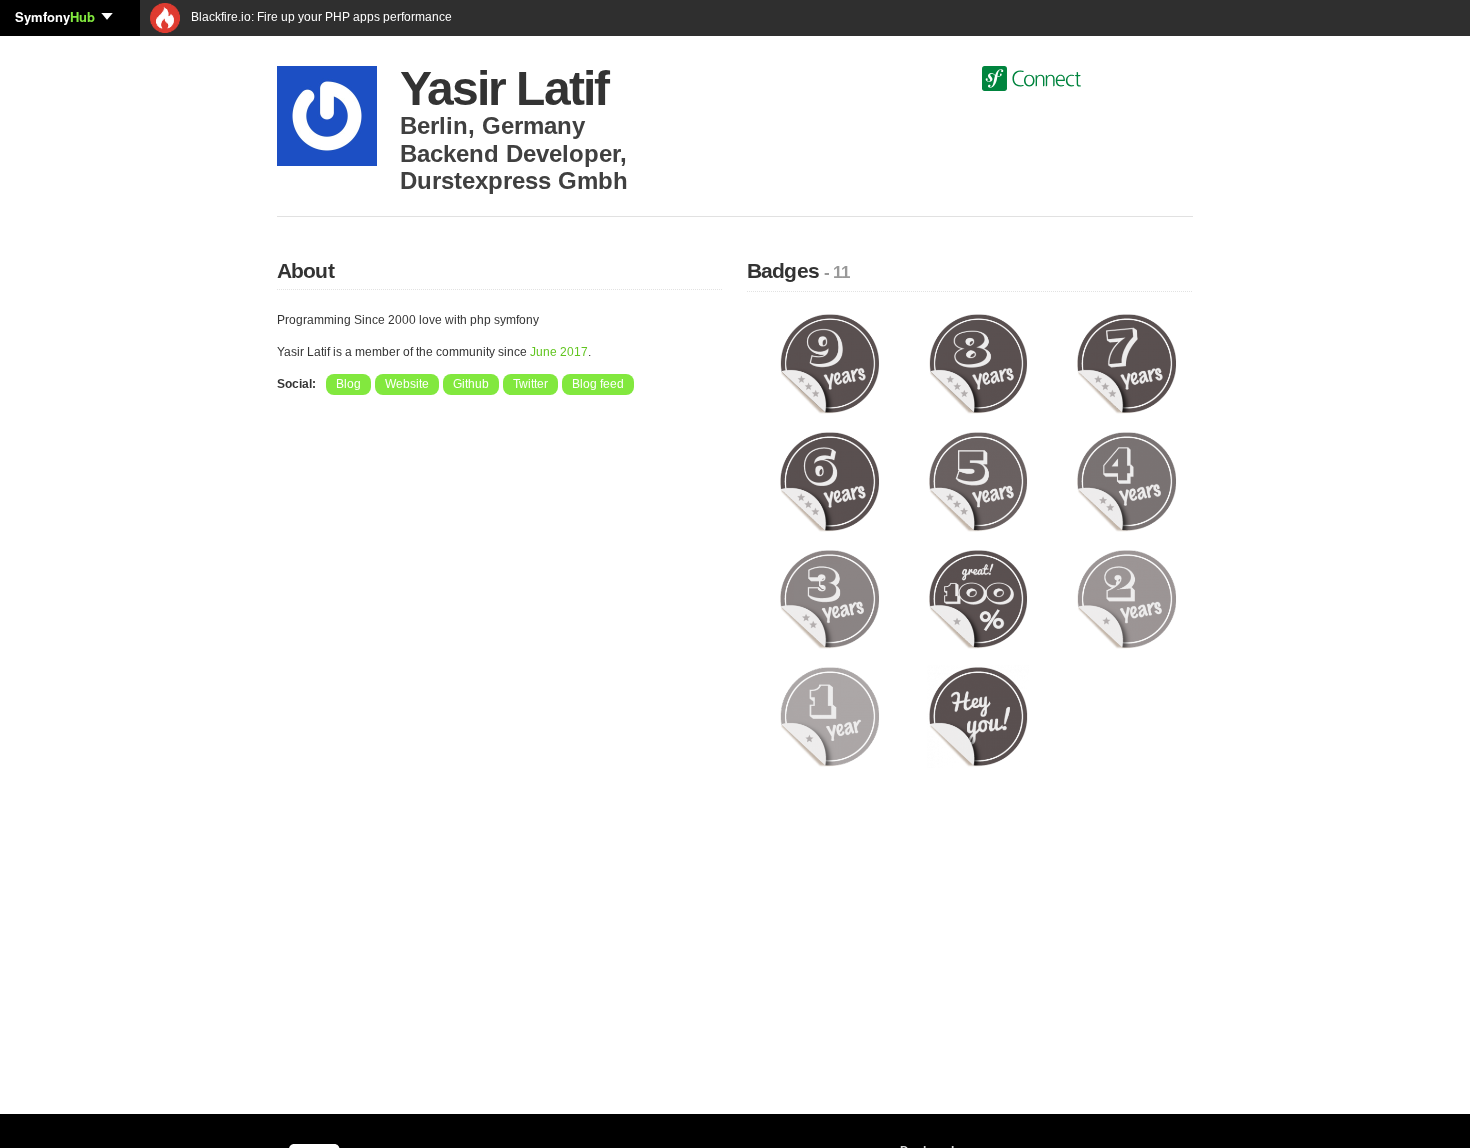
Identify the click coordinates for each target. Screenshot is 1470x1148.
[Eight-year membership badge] (978, 363)
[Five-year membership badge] (978, 480)
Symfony (55, 16)
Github (471, 384)
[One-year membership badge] (829, 716)
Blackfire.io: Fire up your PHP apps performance (320, 17)
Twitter (530, 384)
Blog (348, 384)
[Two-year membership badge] (1126, 598)
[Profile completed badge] (978, 598)
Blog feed (598, 384)
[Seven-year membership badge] (1126, 363)
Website (407, 384)
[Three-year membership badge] (829, 598)
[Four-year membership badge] (1126, 480)
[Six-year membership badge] (829, 480)
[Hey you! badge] (978, 716)
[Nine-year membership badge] (829, 363)
